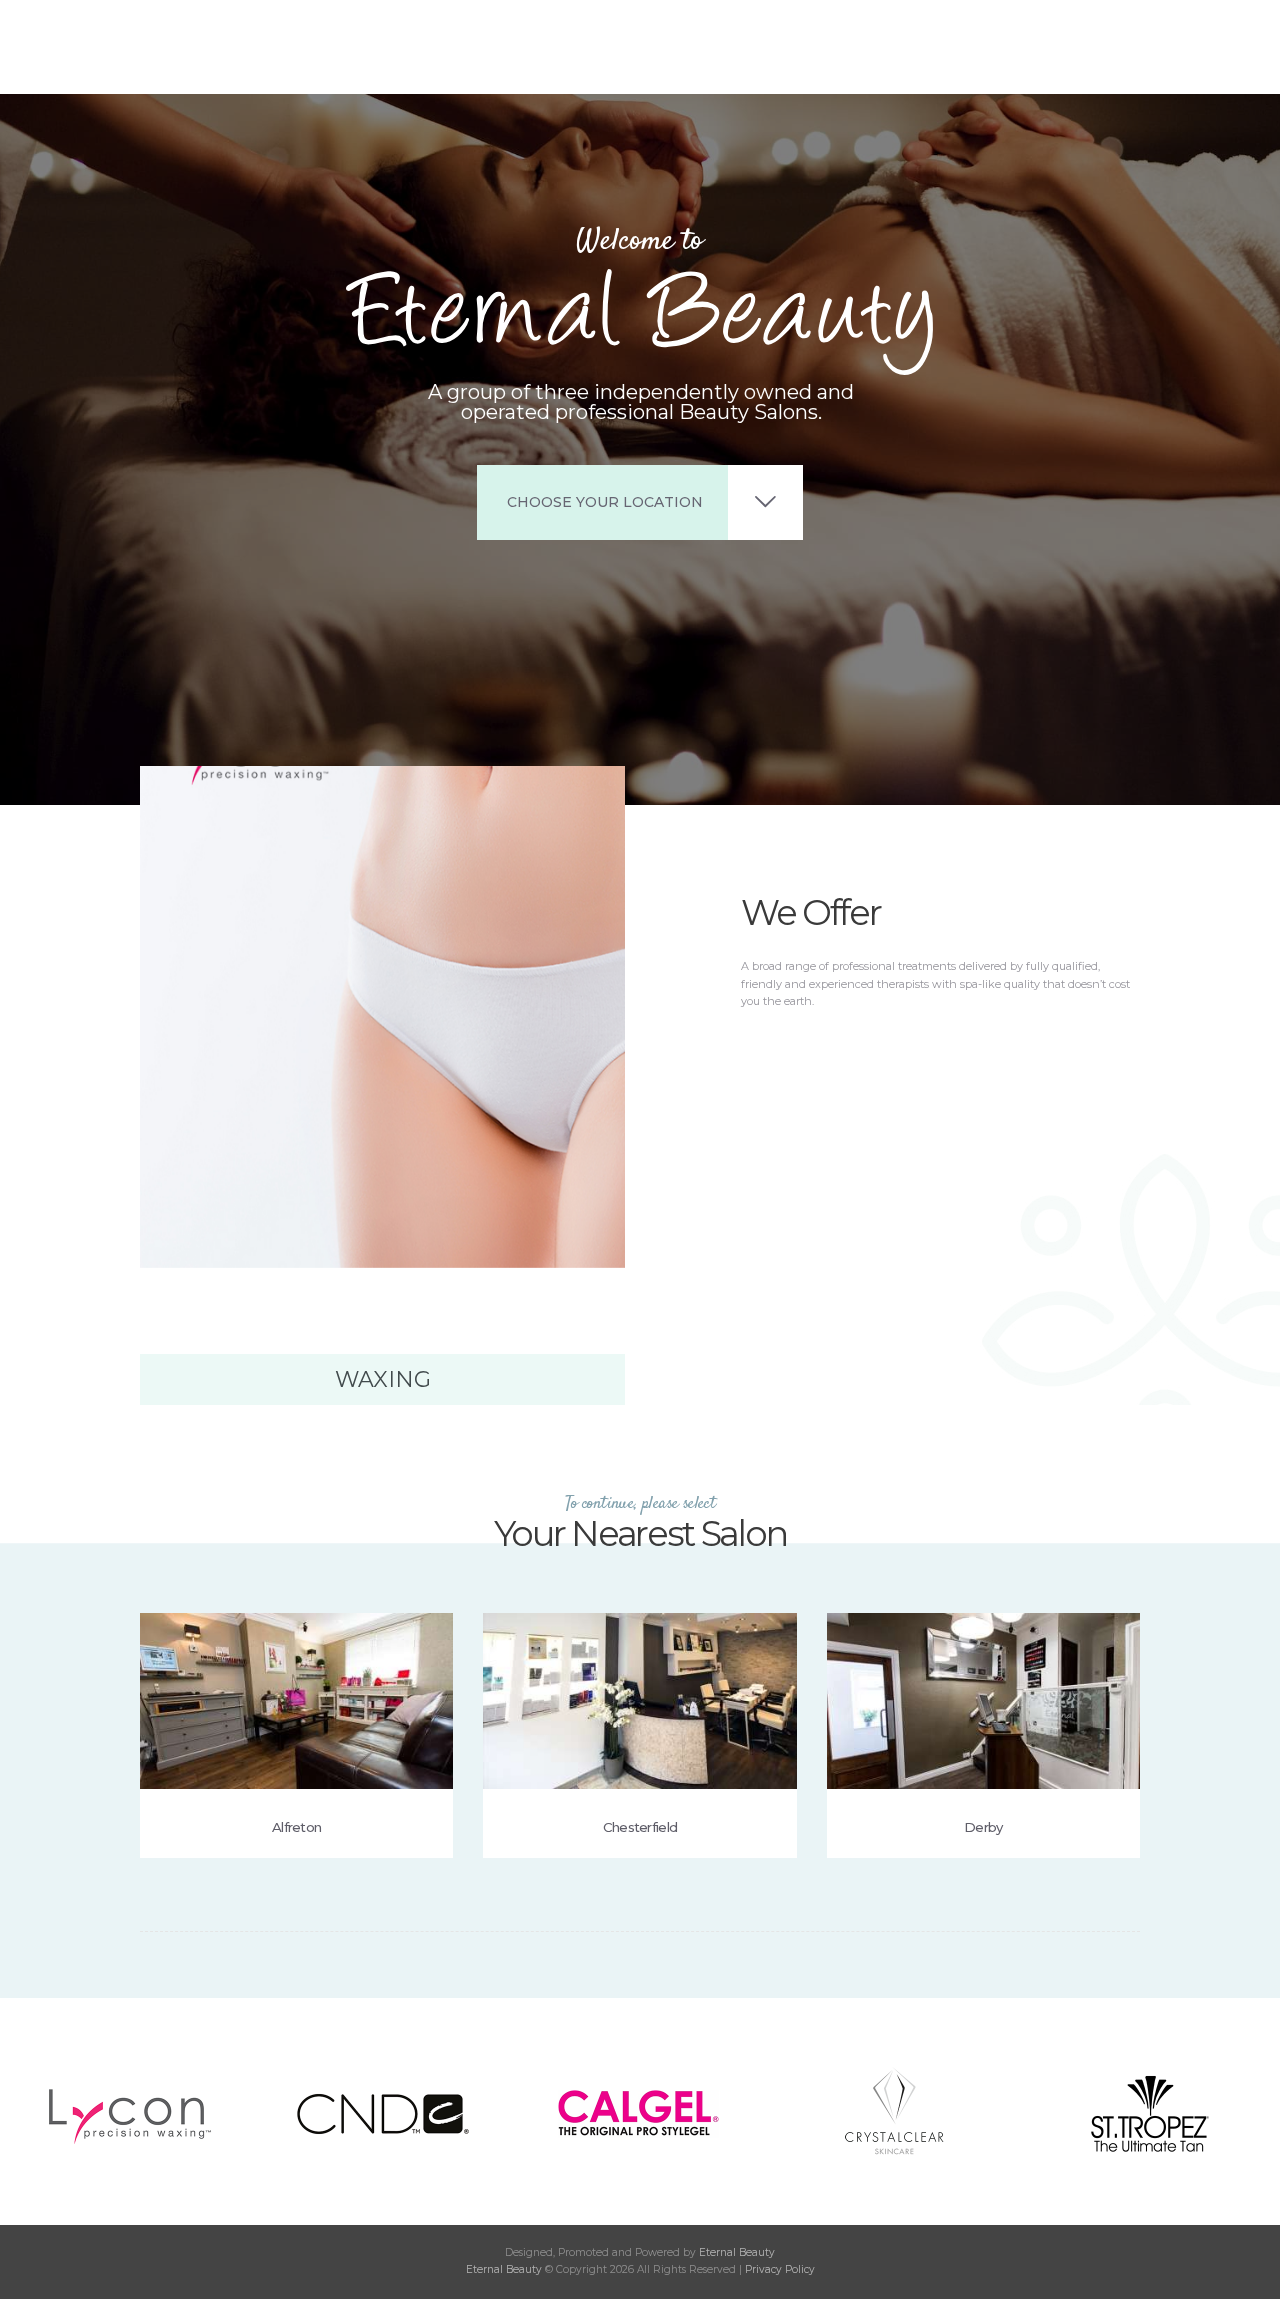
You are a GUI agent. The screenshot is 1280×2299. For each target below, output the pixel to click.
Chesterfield (640, 1827)
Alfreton (296, 1827)
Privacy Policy (780, 2269)
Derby (983, 1827)
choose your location (605, 502)
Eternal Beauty (737, 2252)
